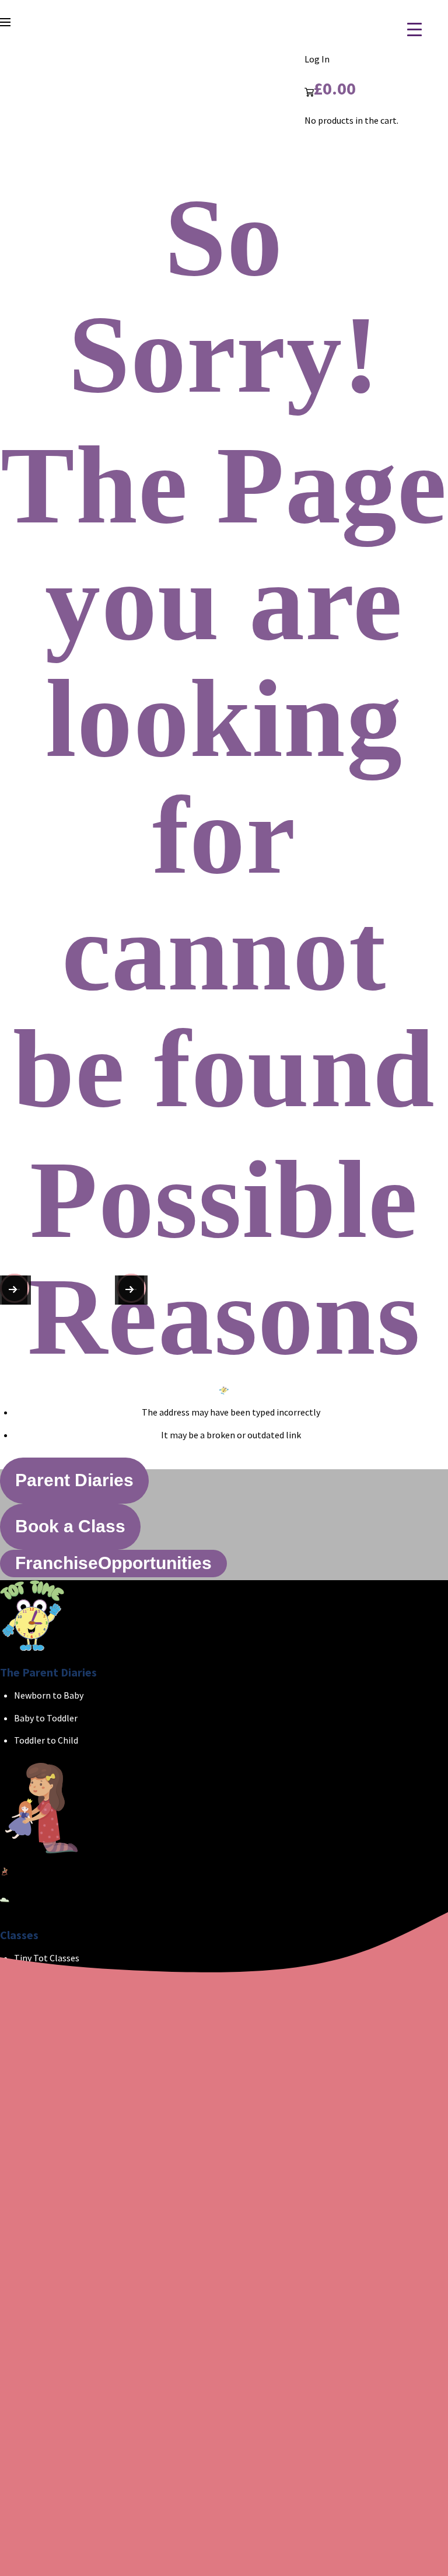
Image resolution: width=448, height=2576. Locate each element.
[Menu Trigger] (407, 29)
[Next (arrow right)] (15, 1288)
